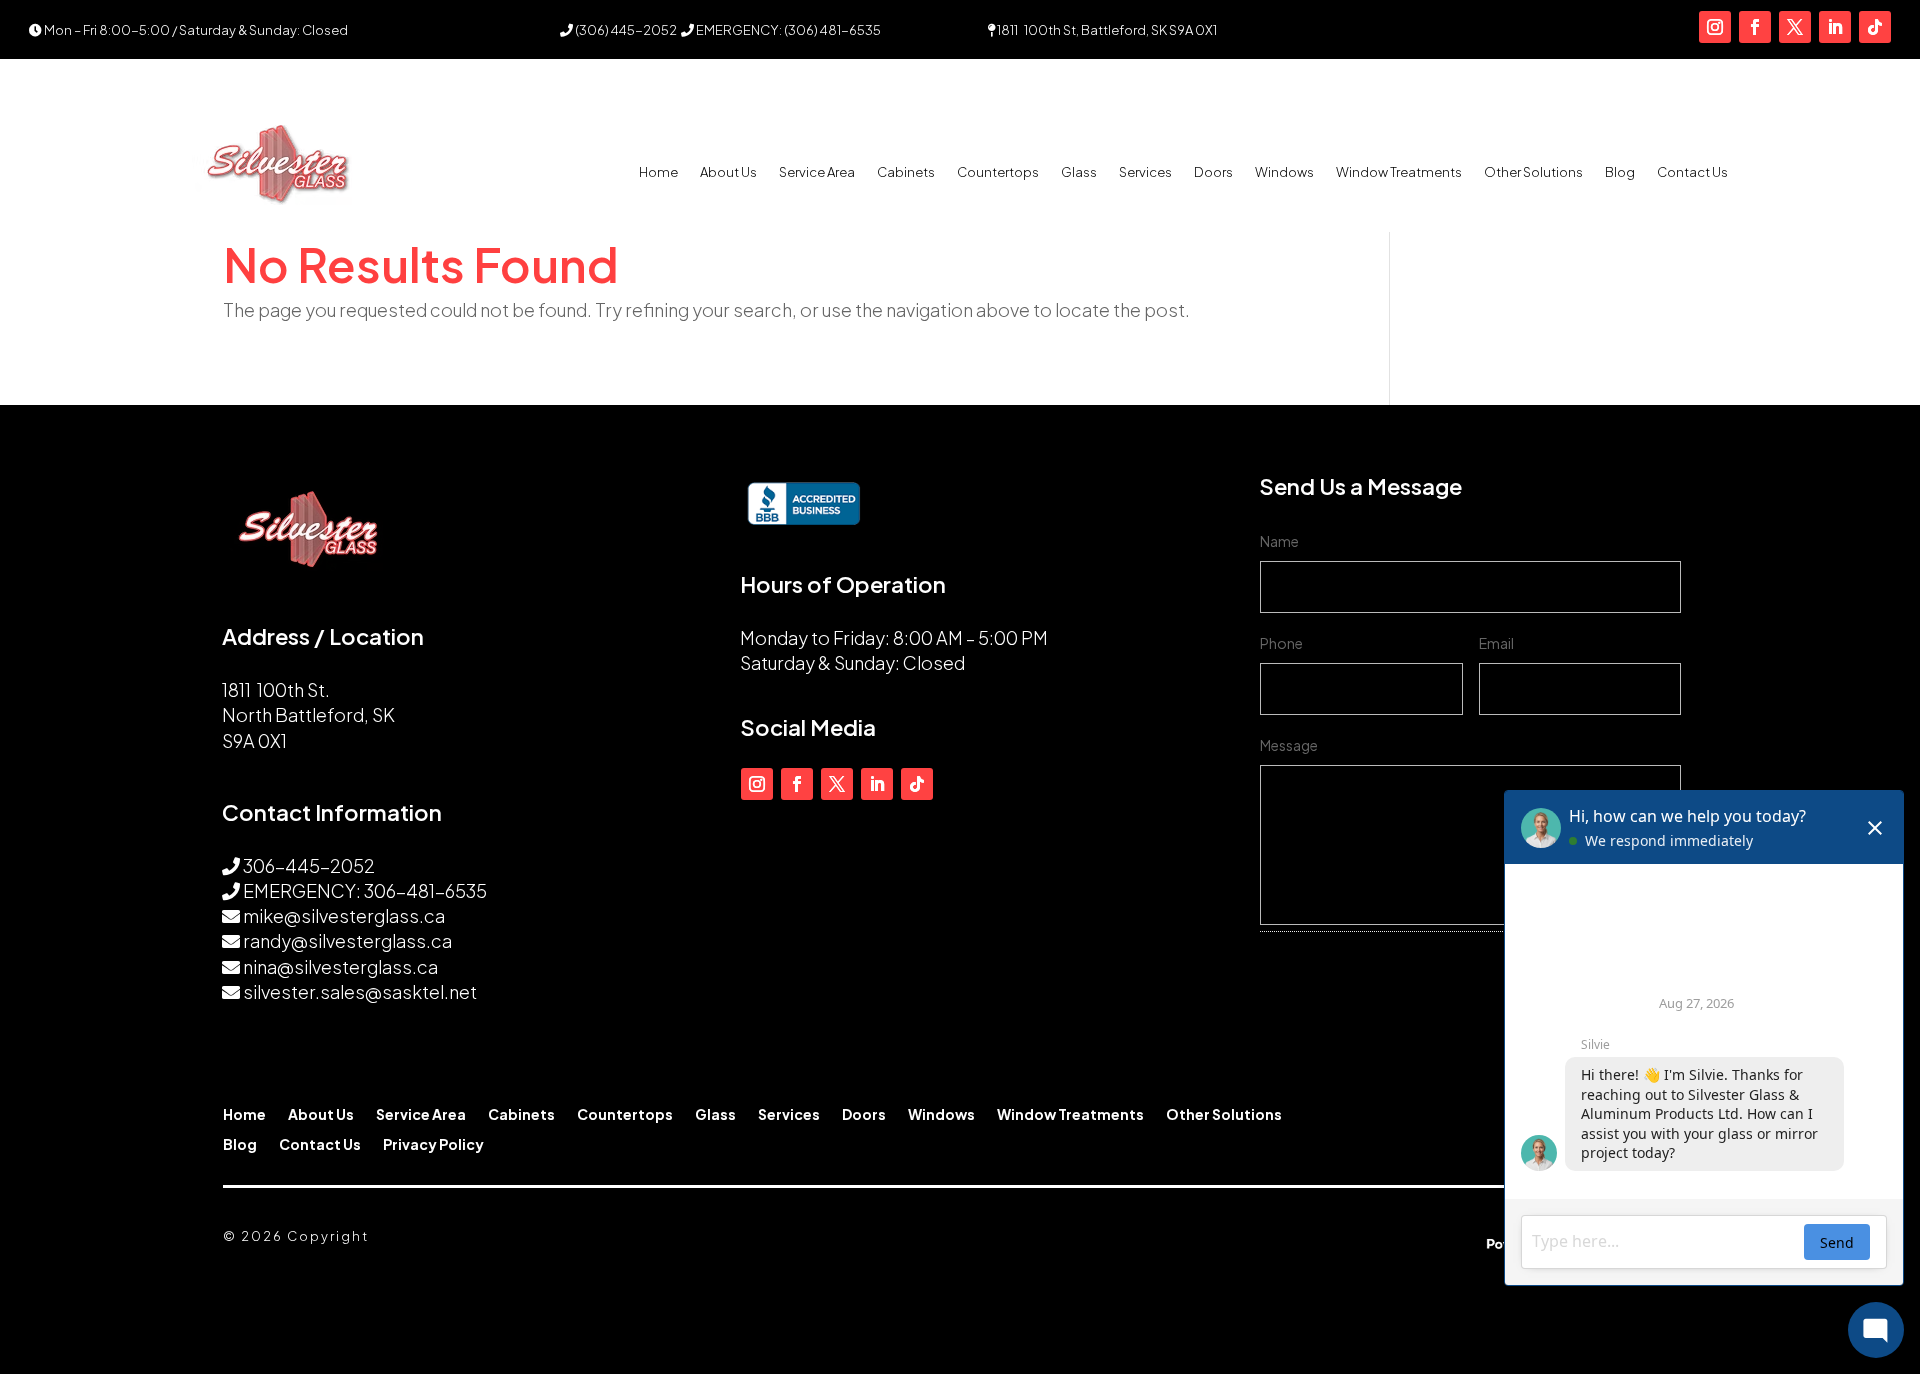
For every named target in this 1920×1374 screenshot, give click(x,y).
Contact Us (1692, 172)
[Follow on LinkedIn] (1835, 27)
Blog (1620, 172)
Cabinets (906, 172)
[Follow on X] (1795, 27)
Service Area (817, 172)
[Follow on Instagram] (1715, 27)
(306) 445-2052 (625, 30)
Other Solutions (1533, 172)
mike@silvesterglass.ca (344, 915)
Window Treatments (1399, 172)
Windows (1284, 172)
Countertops (998, 172)
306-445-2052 (309, 865)
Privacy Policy (433, 1145)
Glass (1079, 172)
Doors (1213, 172)
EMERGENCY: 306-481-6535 (365, 890)
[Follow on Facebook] (1755, 27)
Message (1289, 745)
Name (1279, 541)
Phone (1281, 643)
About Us (728, 172)
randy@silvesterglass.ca (347, 940)
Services (1145, 172)
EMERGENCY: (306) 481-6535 (787, 30)
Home (658, 172)
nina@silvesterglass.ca (340, 966)
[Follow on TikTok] (1875, 27)
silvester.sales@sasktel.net (360, 991)
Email (1496, 643)
